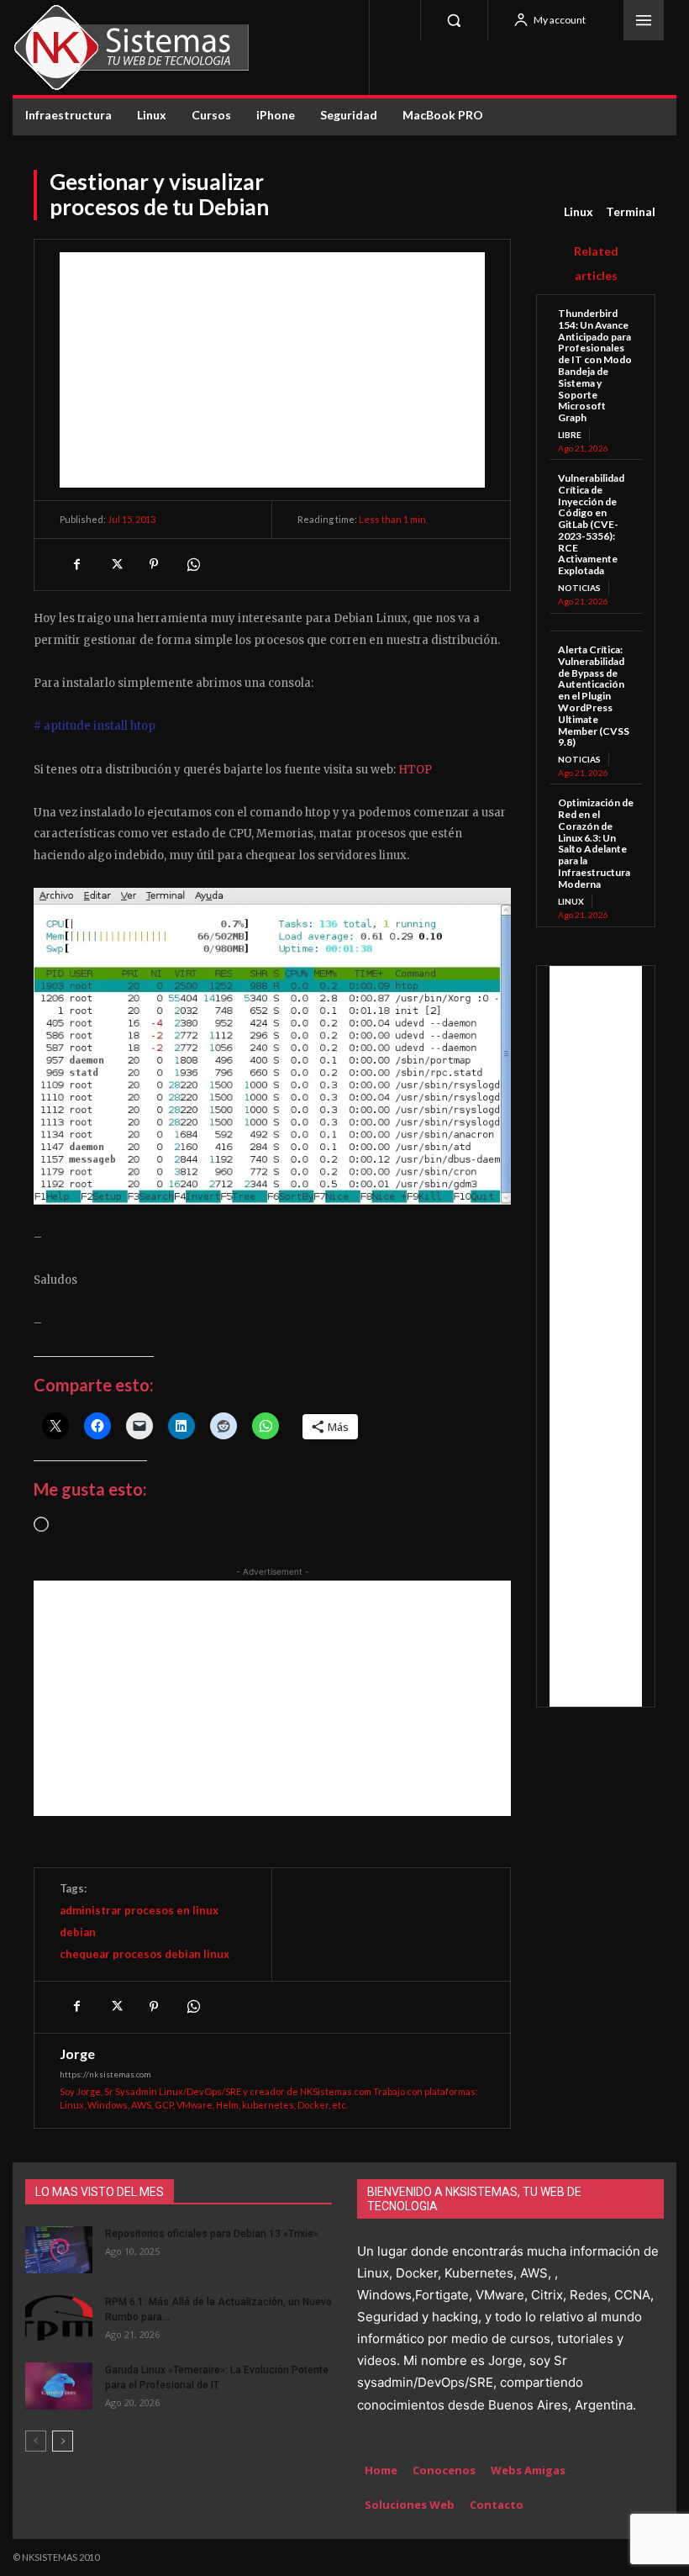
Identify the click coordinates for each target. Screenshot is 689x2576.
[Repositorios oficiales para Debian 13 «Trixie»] (59, 2250)
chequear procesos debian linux (145, 1954)
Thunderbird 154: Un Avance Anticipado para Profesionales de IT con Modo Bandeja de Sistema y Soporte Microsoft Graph (595, 365)
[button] (454, 20)
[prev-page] (36, 2441)
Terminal (631, 211)
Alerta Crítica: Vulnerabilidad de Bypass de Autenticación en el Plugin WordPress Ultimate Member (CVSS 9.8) (594, 696)
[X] (115, 564)
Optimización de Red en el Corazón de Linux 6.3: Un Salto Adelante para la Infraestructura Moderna (596, 843)
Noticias (579, 588)
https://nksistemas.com (105, 2074)
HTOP (415, 770)
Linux (579, 211)
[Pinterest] (154, 564)
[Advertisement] (272, 370)
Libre (570, 435)
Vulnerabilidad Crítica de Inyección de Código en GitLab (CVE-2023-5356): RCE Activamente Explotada (591, 524)
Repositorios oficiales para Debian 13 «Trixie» (212, 2234)
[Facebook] (76, 564)
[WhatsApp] (192, 564)
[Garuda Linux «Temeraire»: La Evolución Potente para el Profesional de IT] (59, 2386)
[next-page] (63, 2441)
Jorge (77, 2054)
